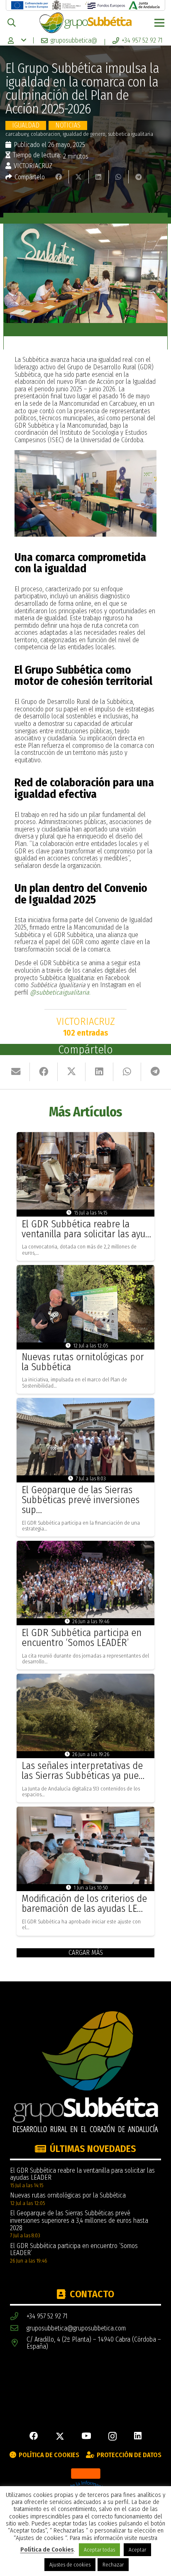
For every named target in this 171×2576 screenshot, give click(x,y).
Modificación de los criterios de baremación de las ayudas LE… (84, 1904)
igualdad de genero (84, 134)
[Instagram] (112, 2437)
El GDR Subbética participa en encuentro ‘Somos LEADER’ (82, 1638)
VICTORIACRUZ (33, 166)
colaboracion (45, 134)
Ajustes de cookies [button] (70, 2565)
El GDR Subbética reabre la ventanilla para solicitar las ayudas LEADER (82, 2174)
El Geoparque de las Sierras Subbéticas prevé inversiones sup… (81, 1500)
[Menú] (159, 23)
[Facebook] (34, 2436)
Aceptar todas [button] (99, 2550)
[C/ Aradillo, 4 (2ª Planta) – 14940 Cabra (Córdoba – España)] (18, 2343)
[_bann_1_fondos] (105, 5)
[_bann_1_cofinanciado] (30, 5)
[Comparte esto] (59, 177)
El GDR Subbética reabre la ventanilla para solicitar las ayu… (86, 1229)
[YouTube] (86, 2436)
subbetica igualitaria (131, 134)
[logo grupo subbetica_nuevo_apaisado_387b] (85, 23)
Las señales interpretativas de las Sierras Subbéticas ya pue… (83, 1771)
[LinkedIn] (138, 2436)
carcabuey (17, 134)
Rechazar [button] (113, 2565)
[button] (12, 23)
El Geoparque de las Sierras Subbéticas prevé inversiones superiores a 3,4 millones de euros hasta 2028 (79, 2220)
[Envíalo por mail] (16, 1072)
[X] (60, 2437)
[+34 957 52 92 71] (18, 2317)
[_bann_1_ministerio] (67, 5)
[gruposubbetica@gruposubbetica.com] (18, 2328)
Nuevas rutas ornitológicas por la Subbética (83, 1362)
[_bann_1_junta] (144, 5)
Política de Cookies (47, 2550)
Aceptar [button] (137, 2550)
